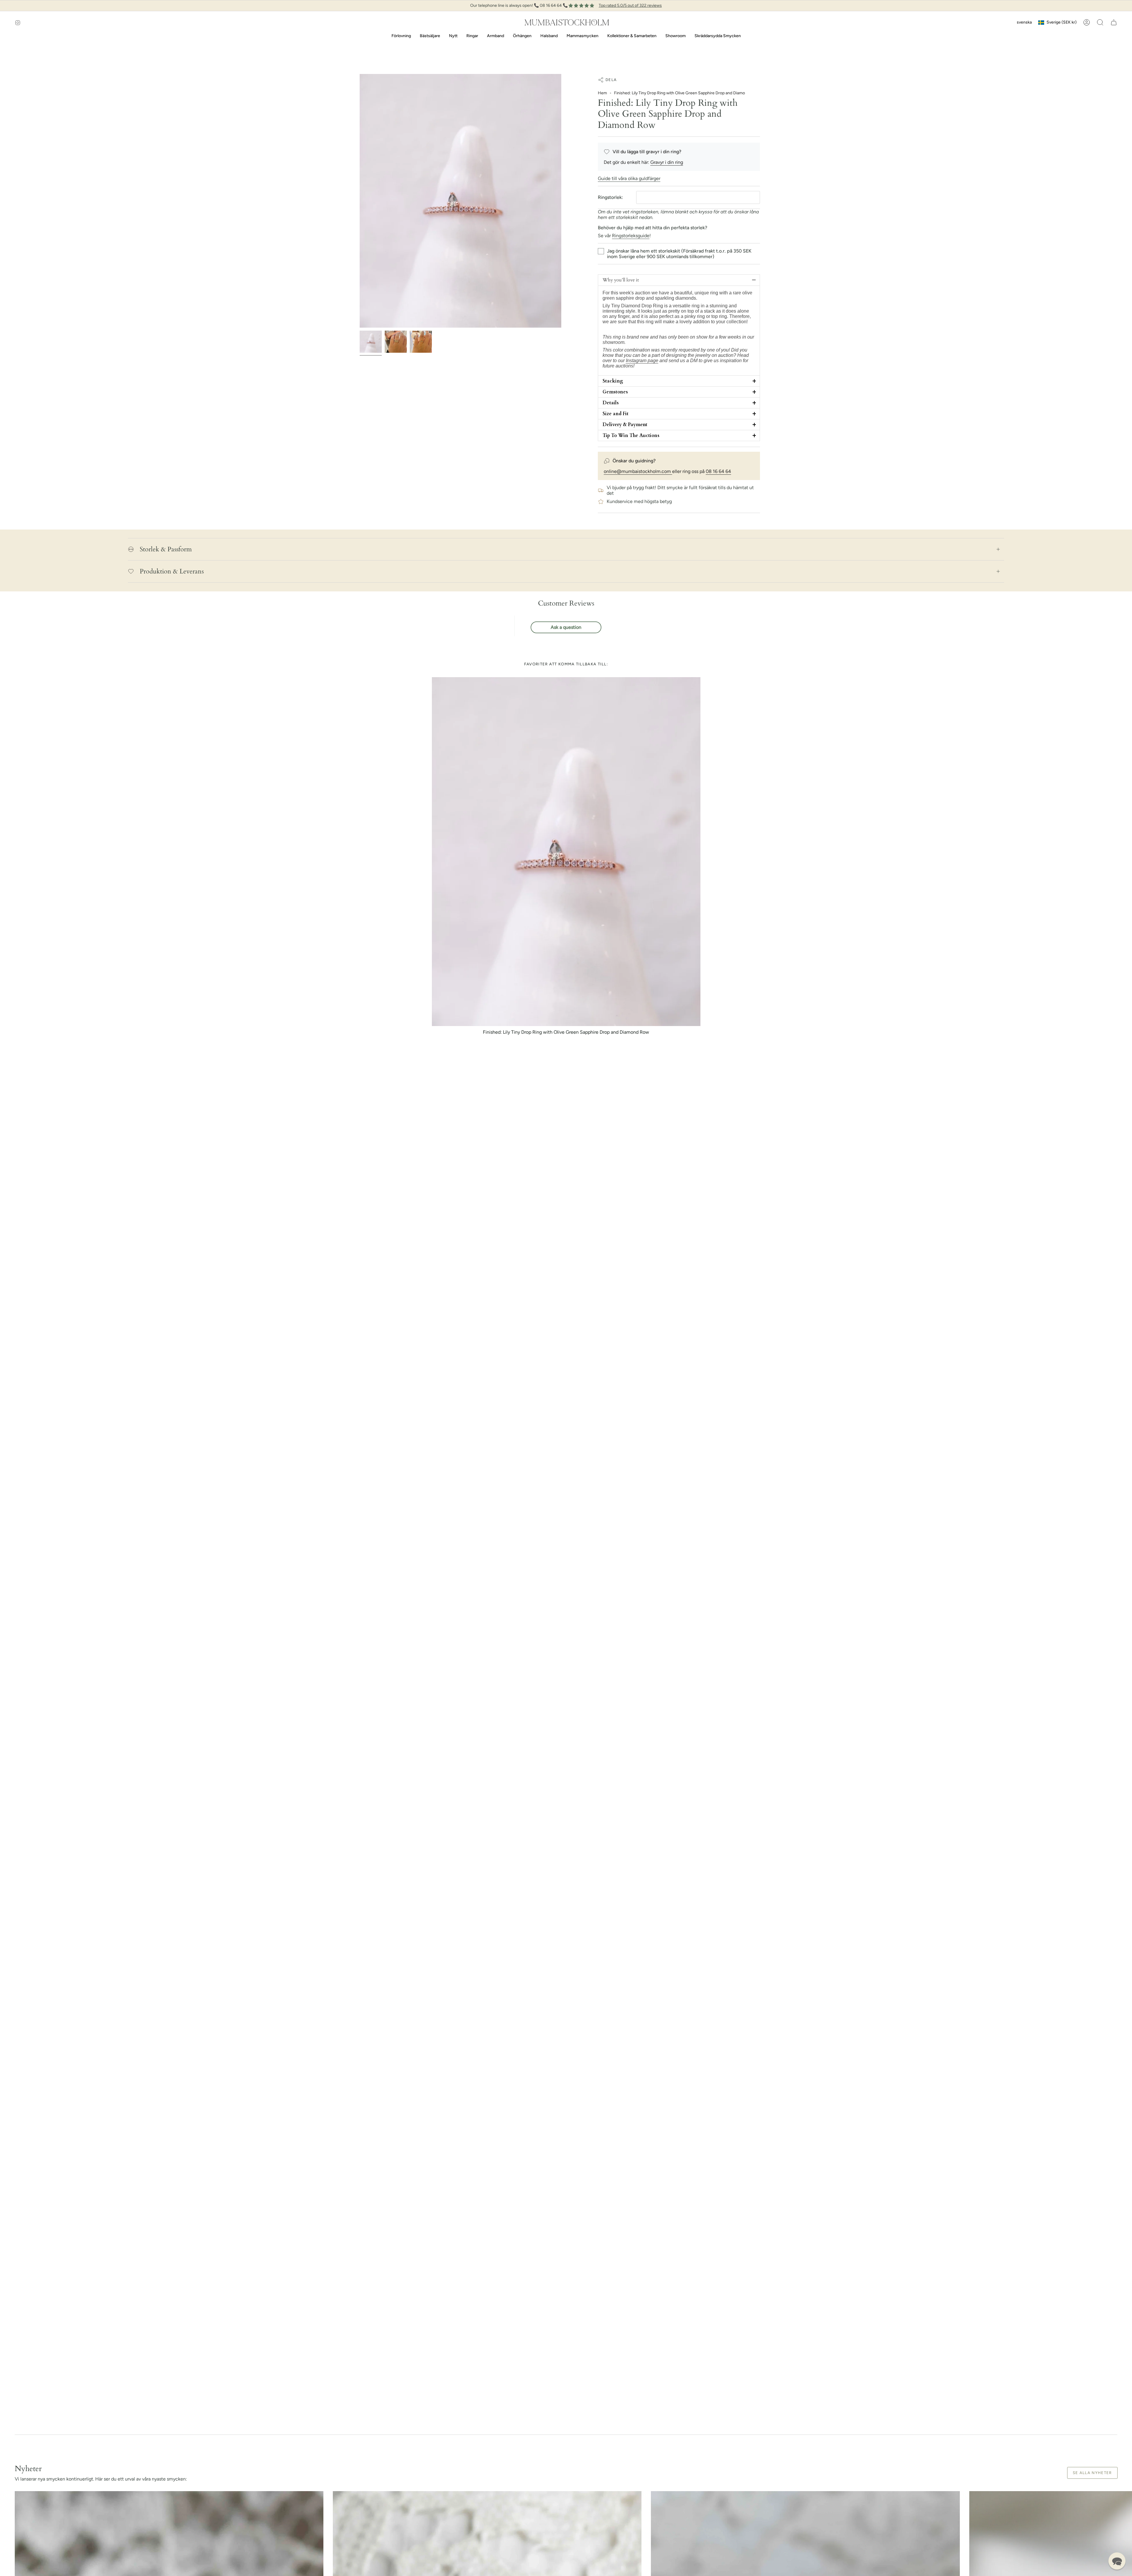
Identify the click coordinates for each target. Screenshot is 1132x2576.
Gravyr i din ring (667, 162)
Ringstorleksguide (631, 236)
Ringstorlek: (610, 197)
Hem (602, 93)
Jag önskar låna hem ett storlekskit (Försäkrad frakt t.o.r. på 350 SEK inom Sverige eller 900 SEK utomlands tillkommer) (679, 254)
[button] (1100, 22)
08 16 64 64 (718, 471)
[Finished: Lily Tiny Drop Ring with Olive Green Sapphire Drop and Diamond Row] (566, 852)
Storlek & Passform (166, 549)
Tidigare (360, 201)
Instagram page (642, 361)
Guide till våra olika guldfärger (629, 178)
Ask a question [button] (566, 627)
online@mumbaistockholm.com (638, 471)
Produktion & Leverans (172, 571)
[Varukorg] (1114, 22)
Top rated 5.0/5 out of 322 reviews (630, 5)
